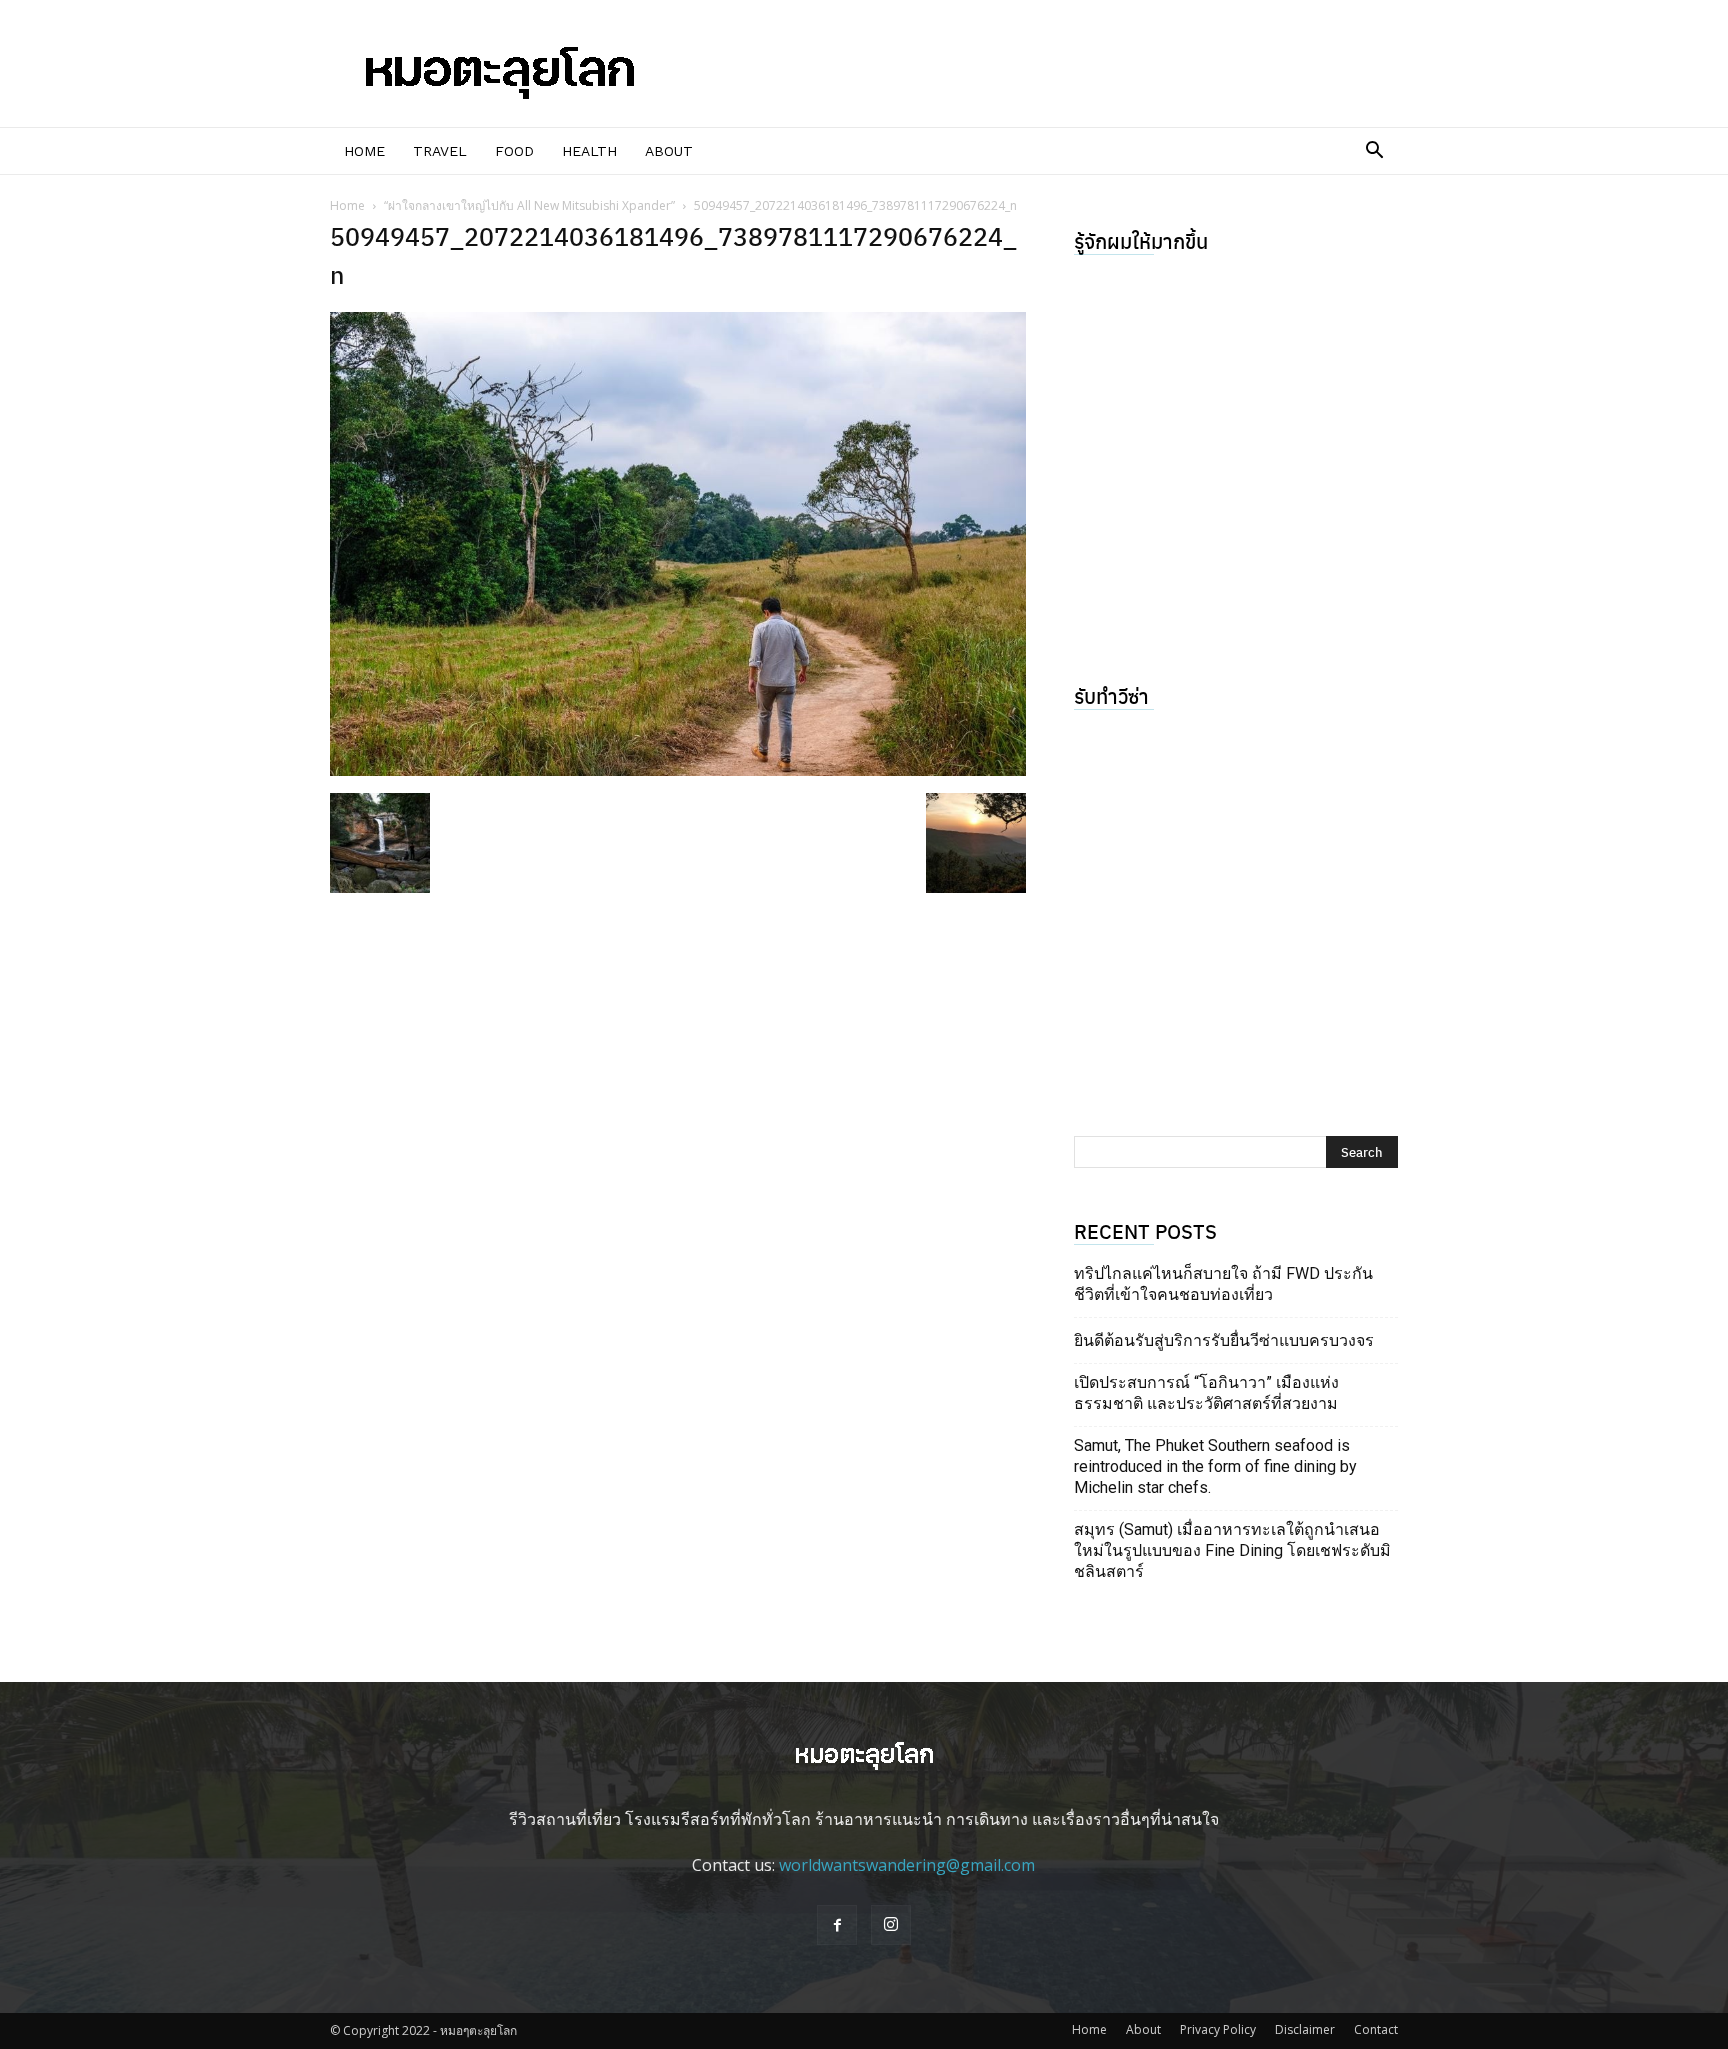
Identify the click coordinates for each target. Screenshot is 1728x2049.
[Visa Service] (1236, 908)
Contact (1376, 2029)
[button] (1374, 152)
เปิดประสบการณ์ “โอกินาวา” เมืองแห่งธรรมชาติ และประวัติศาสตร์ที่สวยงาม (1206, 1393)
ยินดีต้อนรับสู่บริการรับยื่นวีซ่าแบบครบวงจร (1224, 1340)
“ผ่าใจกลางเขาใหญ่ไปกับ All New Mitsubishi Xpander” (529, 205)
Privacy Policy (1218, 2029)
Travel (440, 151)
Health (589, 151)
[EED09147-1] (1236, 453)
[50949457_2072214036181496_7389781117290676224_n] (678, 769)
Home (364, 151)
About (669, 151)
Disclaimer (1305, 2029)
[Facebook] (837, 1925)
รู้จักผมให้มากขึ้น (1141, 240)
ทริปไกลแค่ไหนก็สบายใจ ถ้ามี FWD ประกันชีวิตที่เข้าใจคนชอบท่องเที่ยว (1223, 1284)
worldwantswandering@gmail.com (907, 1865)
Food (514, 151)
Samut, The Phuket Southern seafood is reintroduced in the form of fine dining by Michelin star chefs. (1215, 1466)
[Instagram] (891, 1925)
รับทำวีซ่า (1111, 695)
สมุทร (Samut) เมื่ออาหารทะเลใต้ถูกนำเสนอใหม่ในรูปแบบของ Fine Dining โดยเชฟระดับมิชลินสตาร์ (1232, 1550)
